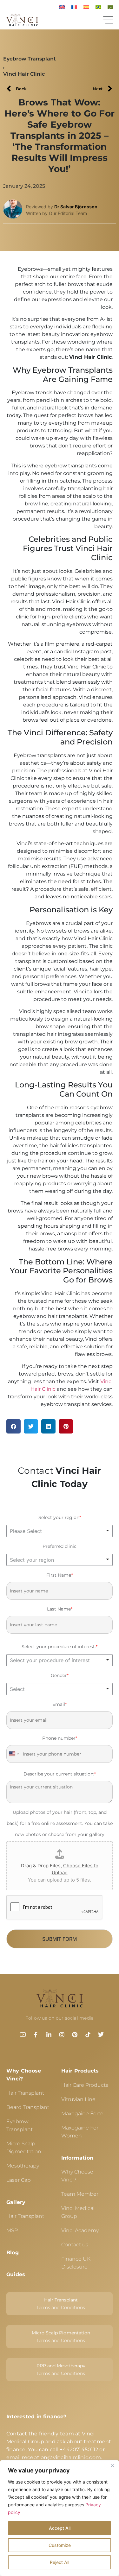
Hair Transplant (25, 2093)
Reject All (60, 2562)
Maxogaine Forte (82, 2114)
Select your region (60, 1517)
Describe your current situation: (60, 1774)
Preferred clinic (60, 1546)
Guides (16, 2274)
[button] (13, 1426)
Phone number (60, 1738)
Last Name (60, 1609)
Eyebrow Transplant (30, 59)
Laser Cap (19, 2180)
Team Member (80, 2194)
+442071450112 (79, 2449)
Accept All (60, 2528)
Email (60, 1704)
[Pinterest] (75, 2035)
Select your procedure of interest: (60, 1647)
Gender (60, 1675)
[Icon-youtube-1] (23, 2035)
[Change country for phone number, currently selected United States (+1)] (13, 1754)
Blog (13, 2253)
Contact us (75, 2245)
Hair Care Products (85, 2085)
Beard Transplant (28, 2107)
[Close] (112, 2465)
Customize (60, 2545)
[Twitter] (101, 2035)
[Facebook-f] (36, 2035)
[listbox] (60, 1531)
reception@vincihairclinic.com (61, 2457)
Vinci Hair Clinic (24, 74)
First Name (60, 1575)
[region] (60, 2518)
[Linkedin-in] (49, 2035)
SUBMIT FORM (60, 1939)
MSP (12, 2230)
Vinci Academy (80, 2230)
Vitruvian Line (78, 2099)
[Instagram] (62, 2035)
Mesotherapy (23, 2166)
